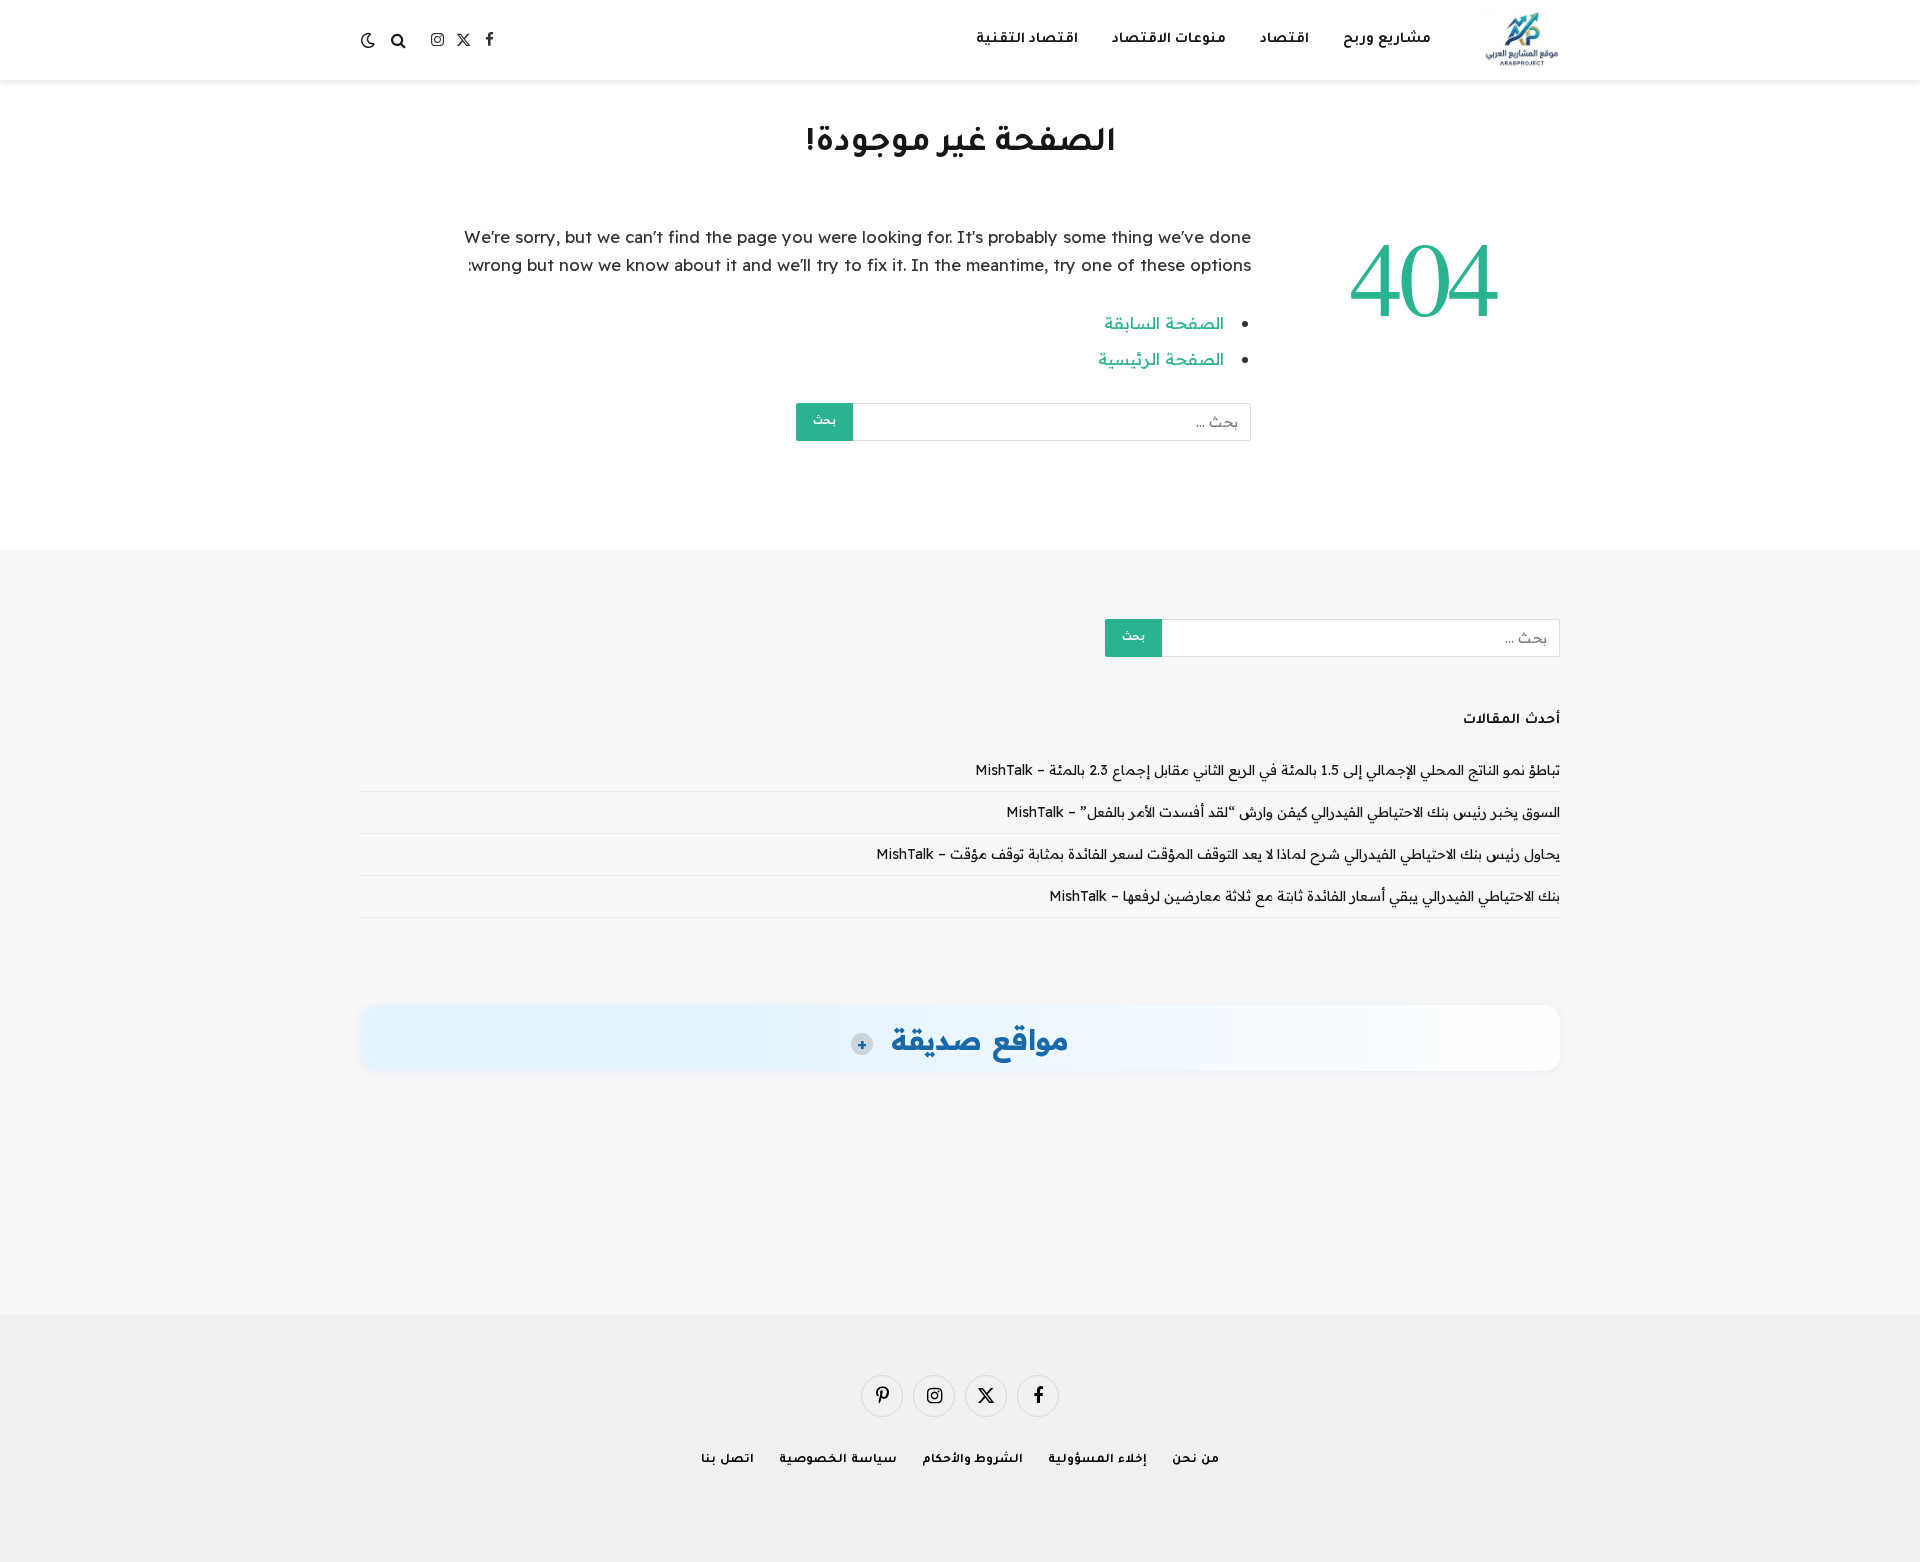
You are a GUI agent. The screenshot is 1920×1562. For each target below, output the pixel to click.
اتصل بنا (727, 1460)
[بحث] (398, 40)
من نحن (1195, 1460)
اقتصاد (1284, 39)
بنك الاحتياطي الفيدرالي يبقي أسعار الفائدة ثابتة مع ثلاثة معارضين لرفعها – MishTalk (1304, 896)
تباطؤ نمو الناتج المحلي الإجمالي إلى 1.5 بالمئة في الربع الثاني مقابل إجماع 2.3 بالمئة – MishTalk (1267, 770)
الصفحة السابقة (1164, 322)
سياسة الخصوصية (838, 1460)
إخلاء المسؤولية (1097, 1460)
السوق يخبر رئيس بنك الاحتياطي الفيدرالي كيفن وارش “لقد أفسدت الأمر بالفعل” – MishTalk (1283, 812)
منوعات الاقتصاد (1169, 39)
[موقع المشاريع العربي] (1521, 40)
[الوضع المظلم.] (370, 40)
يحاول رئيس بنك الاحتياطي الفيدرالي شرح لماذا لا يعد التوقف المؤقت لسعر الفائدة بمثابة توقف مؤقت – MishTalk (1218, 854)
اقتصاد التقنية (1027, 39)
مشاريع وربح (1387, 39)
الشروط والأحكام (973, 1460)
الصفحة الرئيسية (1161, 358)
